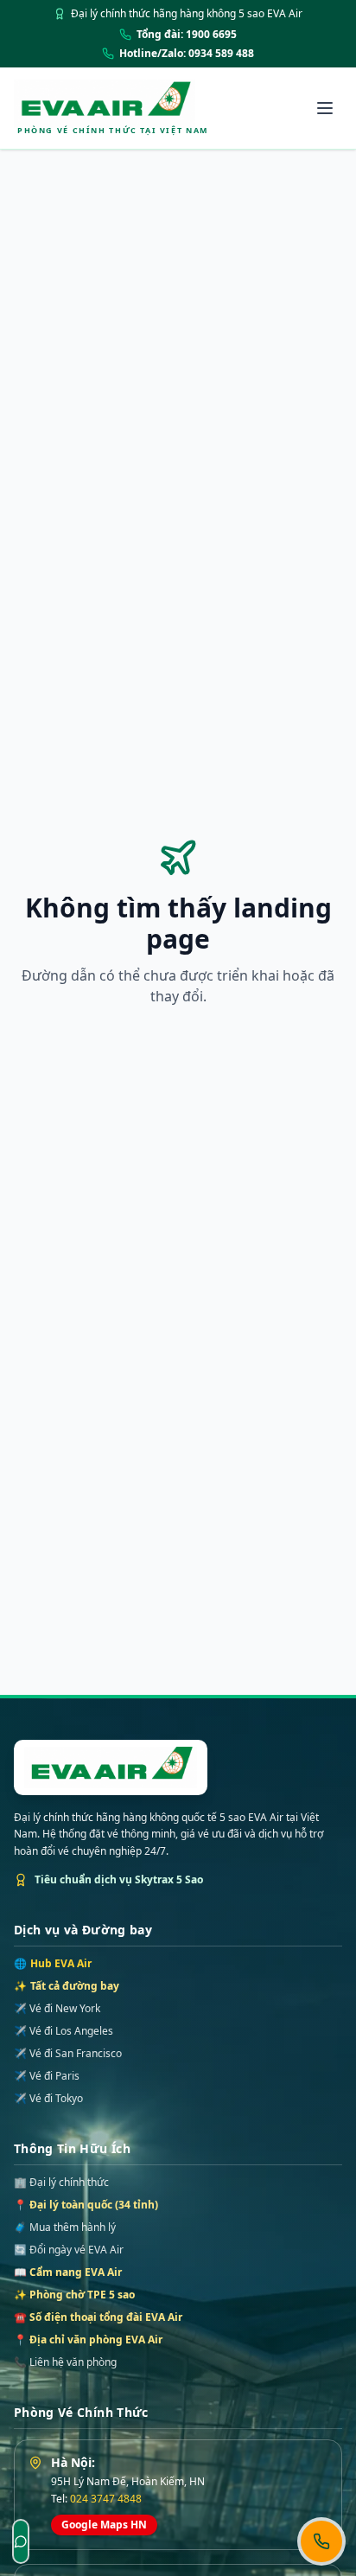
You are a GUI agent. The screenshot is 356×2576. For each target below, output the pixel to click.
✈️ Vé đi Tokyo (48, 2099)
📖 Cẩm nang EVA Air (68, 2272)
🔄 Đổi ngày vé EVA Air (69, 2250)
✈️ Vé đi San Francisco (68, 2054)
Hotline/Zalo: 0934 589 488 (187, 54)
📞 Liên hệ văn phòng (65, 2362)
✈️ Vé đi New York (57, 2009)
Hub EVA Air (53, 1964)
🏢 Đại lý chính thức (61, 2182)
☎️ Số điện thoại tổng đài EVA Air (98, 2317)
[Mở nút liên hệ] (321, 2541)
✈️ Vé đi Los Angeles (64, 2031)
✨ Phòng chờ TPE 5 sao (74, 2295)
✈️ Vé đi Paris (47, 2076)
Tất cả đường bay (67, 1986)
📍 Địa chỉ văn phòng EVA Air (88, 2339)
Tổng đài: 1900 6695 (187, 35)
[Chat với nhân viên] (21, 2541)
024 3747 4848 (106, 2499)
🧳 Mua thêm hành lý (65, 2227)
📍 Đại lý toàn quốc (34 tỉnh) (86, 2205)
